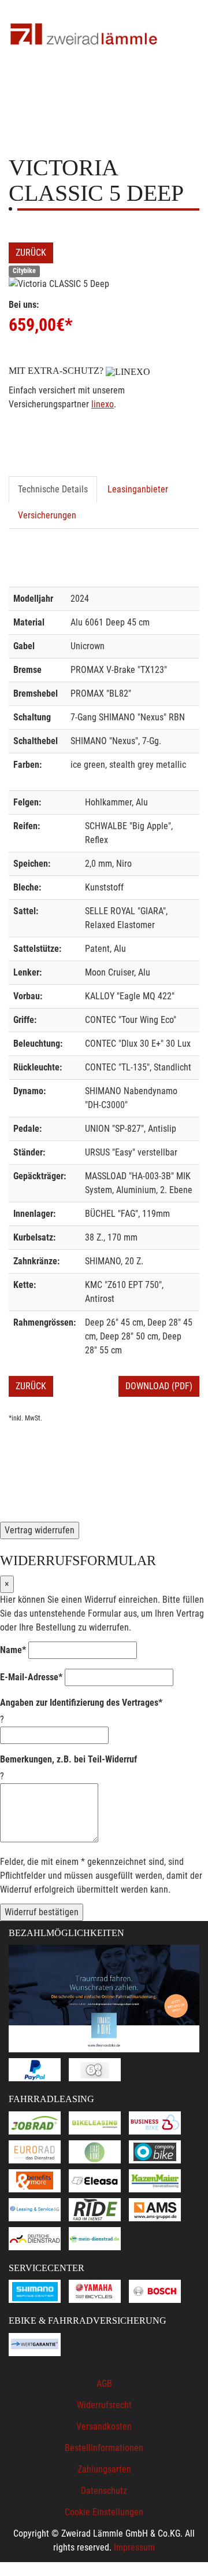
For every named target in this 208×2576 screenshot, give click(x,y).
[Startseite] (84, 35)
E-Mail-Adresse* (31, 1677)
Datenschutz (104, 2491)
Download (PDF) (159, 1386)
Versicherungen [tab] (47, 515)
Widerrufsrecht (104, 2405)
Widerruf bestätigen (42, 1912)
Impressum (134, 2547)
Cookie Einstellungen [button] (104, 2512)
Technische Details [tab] (53, 489)
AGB (104, 2384)
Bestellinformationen (104, 2448)
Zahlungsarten (104, 2469)
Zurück (31, 253)
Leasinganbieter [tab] (138, 489)
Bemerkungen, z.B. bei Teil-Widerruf (68, 1759)
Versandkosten (104, 2426)
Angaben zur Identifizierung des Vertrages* (81, 1703)
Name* (13, 1650)
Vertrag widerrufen (40, 1530)
